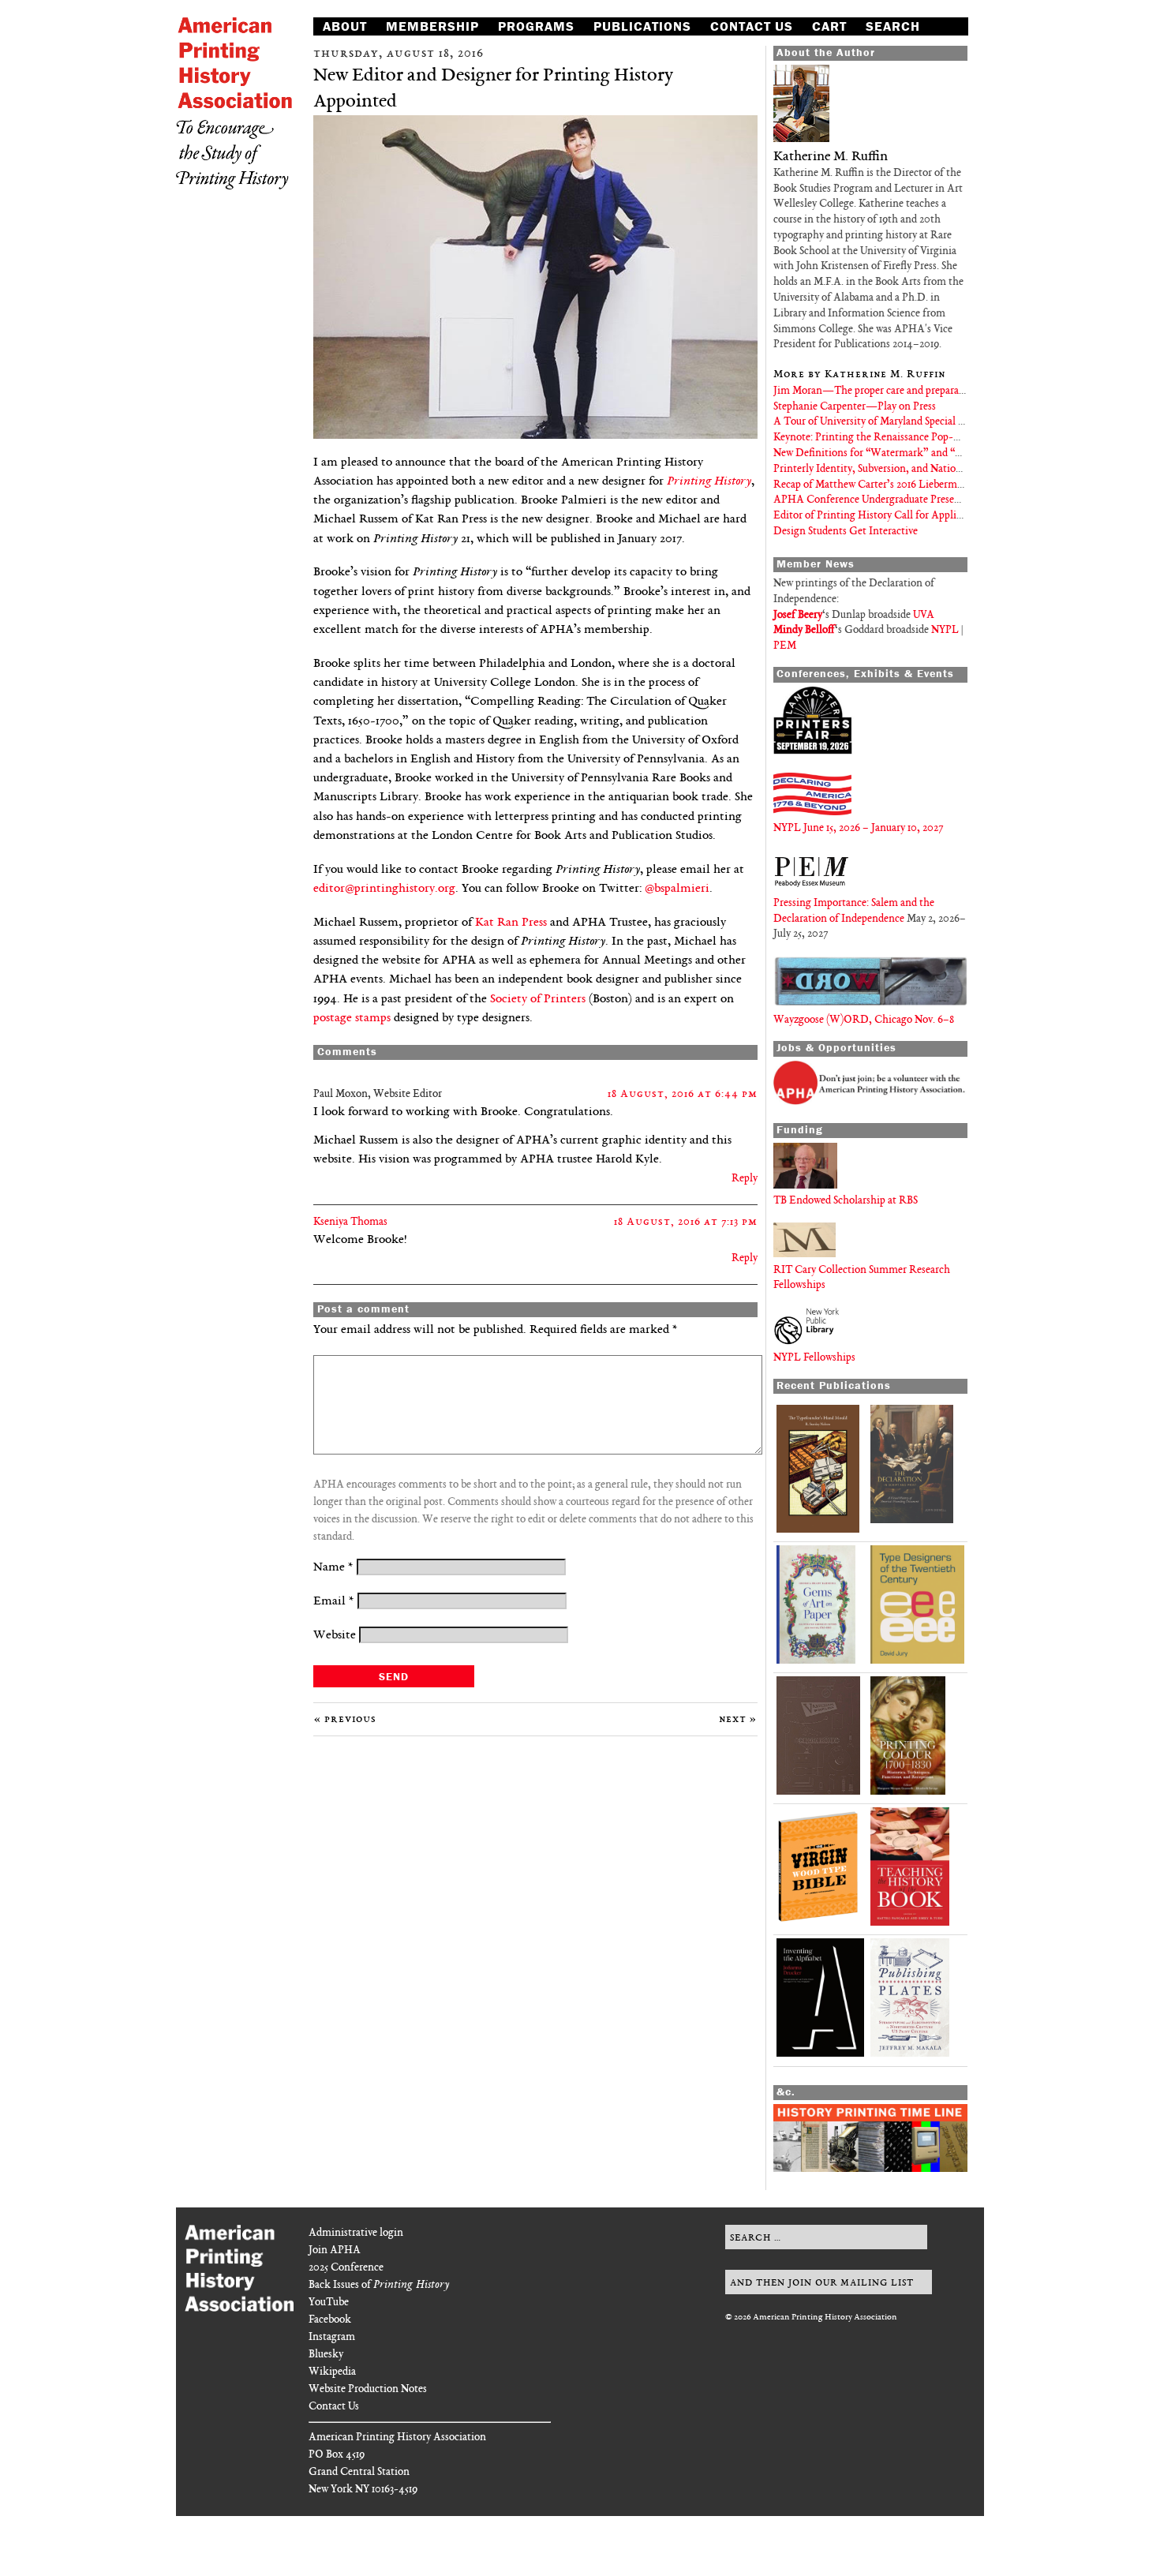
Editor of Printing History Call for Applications (881, 516)
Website (335, 1636)
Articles (355, 43)
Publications (642, 26)
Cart (829, 26)
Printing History (709, 482)
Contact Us (752, 26)
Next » (738, 1719)
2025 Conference (346, 2268)
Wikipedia (332, 2372)
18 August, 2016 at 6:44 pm (683, 1094)
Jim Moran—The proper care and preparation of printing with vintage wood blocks (960, 391)
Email (334, 1602)
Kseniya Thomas (350, 1222)
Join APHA (335, 2250)
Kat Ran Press (511, 923)
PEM (785, 646)
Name (333, 1568)
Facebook (330, 2320)
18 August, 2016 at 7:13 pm (686, 1222)
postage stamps (352, 1018)
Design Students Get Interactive (846, 532)
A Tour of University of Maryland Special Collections (892, 422)
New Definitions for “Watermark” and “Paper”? (881, 453)
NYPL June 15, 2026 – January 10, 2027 (858, 828)
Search (893, 26)
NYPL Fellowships (814, 1358)
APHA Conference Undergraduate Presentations (883, 500)
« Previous (345, 1719)
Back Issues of (379, 2285)
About (345, 26)
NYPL (945, 630)
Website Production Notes (368, 2389)
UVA (924, 615)
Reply (745, 1179)
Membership (432, 26)
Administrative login (356, 2233)
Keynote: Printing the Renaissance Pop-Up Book (883, 438)
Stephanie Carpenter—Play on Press (855, 407)
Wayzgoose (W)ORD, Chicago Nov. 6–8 (864, 1020)
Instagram (332, 2337)
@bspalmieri (677, 889)
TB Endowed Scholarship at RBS (846, 1201)
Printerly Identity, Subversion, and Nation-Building (889, 469)
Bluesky (326, 2355)
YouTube (329, 2303)
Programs (536, 26)
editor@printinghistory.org (384, 889)
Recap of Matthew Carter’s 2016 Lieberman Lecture (889, 485)
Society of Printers (538, 1000)
